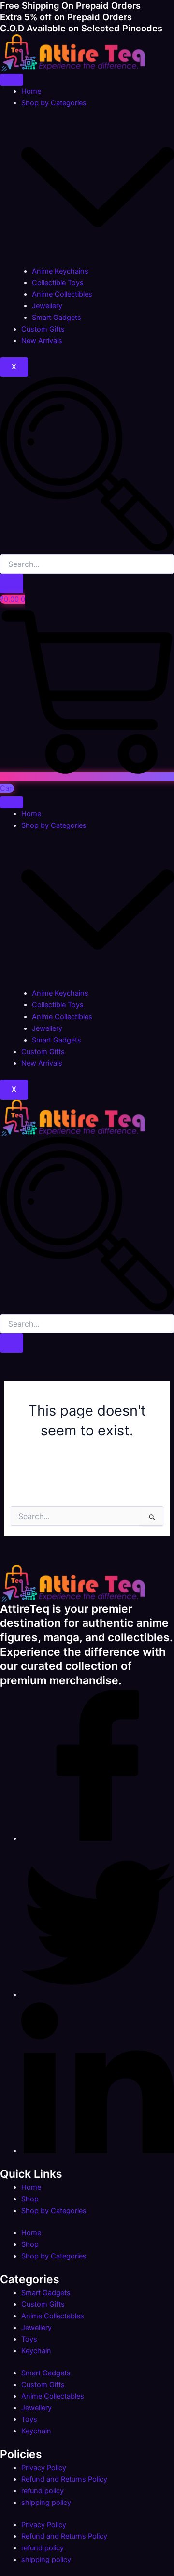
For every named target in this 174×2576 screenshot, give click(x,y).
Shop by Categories (54, 2211)
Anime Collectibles (62, 294)
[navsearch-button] (87, 549)
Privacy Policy (44, 2468)
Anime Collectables (53, 2316)
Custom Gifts (43, 329)
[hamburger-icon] (12, 80)
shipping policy (46, 2503)
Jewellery (47, 306)
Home (31, 91)
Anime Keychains (60, 271)
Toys (29, 2339)
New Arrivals (42, 341)
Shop (30, 2199)
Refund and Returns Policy (64, 2479)
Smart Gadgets (57, 318)
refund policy (43, 2491)
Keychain (36, 2351)
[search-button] (12, 584)
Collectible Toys (58, 283)
